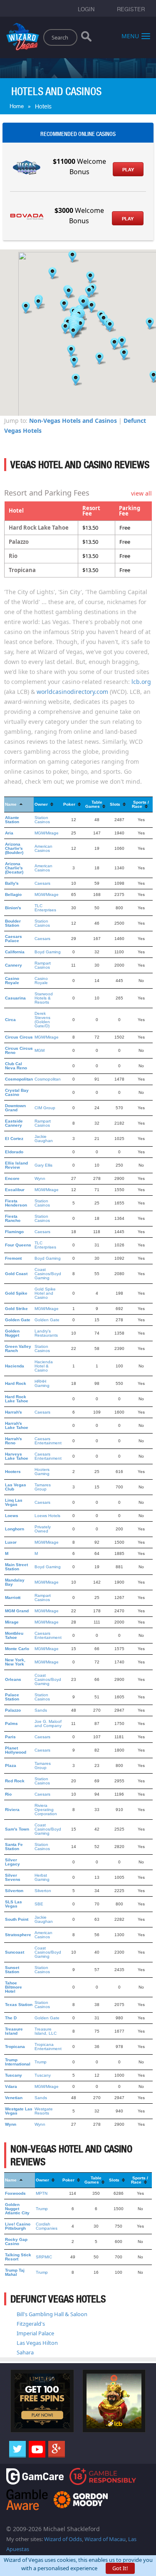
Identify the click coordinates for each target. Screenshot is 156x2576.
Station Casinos (42, 820)
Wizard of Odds (63, 2539)
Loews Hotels (47, 1516)
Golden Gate (47, 1320)
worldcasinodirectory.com (72, 692)
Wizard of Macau (105, 2539)
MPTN (42, 2193)
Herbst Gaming (42, 1877)
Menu (130, 36)
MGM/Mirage (47, 833)
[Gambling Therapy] (81, 2499)
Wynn (40, 1178)
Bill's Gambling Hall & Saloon (52, 2314)
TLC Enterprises (45, 908)
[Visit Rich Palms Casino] (114, 2400)
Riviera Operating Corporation (46, 1810)
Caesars (42, 883)
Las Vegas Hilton (37, 2343)
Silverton (43, 1891)
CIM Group (45, 1108)
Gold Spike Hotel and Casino (45, 1293)
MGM (40, 1050)
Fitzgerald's (31, 2324)
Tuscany (43, 2075)
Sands (41, 1710)
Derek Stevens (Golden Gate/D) (42, 1020)
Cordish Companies (47, 2226)
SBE (39, 1904)
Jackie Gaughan (44, 1139)
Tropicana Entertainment (48, 2047)
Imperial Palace (35, 2333)
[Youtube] (37, 2449)
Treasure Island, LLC (46, 2031)
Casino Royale (41, 981)
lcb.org (141, 682)
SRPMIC (44, 2257)
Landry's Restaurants (46, 1333)
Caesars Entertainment (48, 1441)
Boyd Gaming (48, 952)
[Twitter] (17, 2449)
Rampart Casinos (43, 965)
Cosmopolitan (48, 1079)
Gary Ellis (43, 1165)
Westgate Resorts (44, 2111)
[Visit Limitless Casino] (42, 2400)
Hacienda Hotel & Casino (44, 1366)
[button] (72, 257)
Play (128, 170)
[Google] (57, 2449)
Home (17, 106)
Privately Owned (43, 1529)
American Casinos (43, 848)
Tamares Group (43, 1487)
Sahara (25, 2352)
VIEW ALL (141, 493)
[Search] (86, 38)
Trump (41, 2062)
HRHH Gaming (42, 1383)
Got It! (120, 2568)
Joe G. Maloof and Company (48, 1724)
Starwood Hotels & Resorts (44, 998)
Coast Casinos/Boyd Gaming (48, 1274)
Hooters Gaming (42, 1472)
